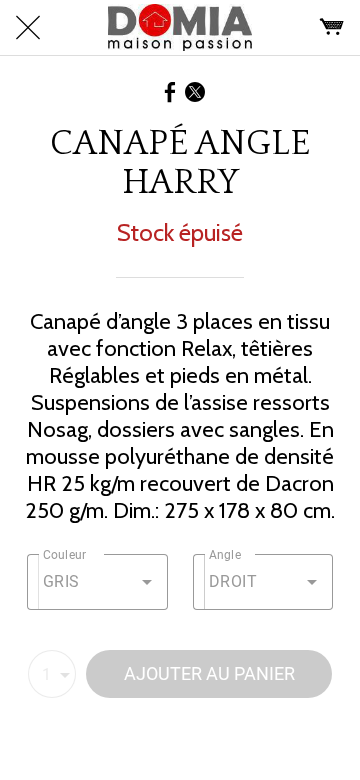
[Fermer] (28, 28)
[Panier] (332, 28)
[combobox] (97, 582)
